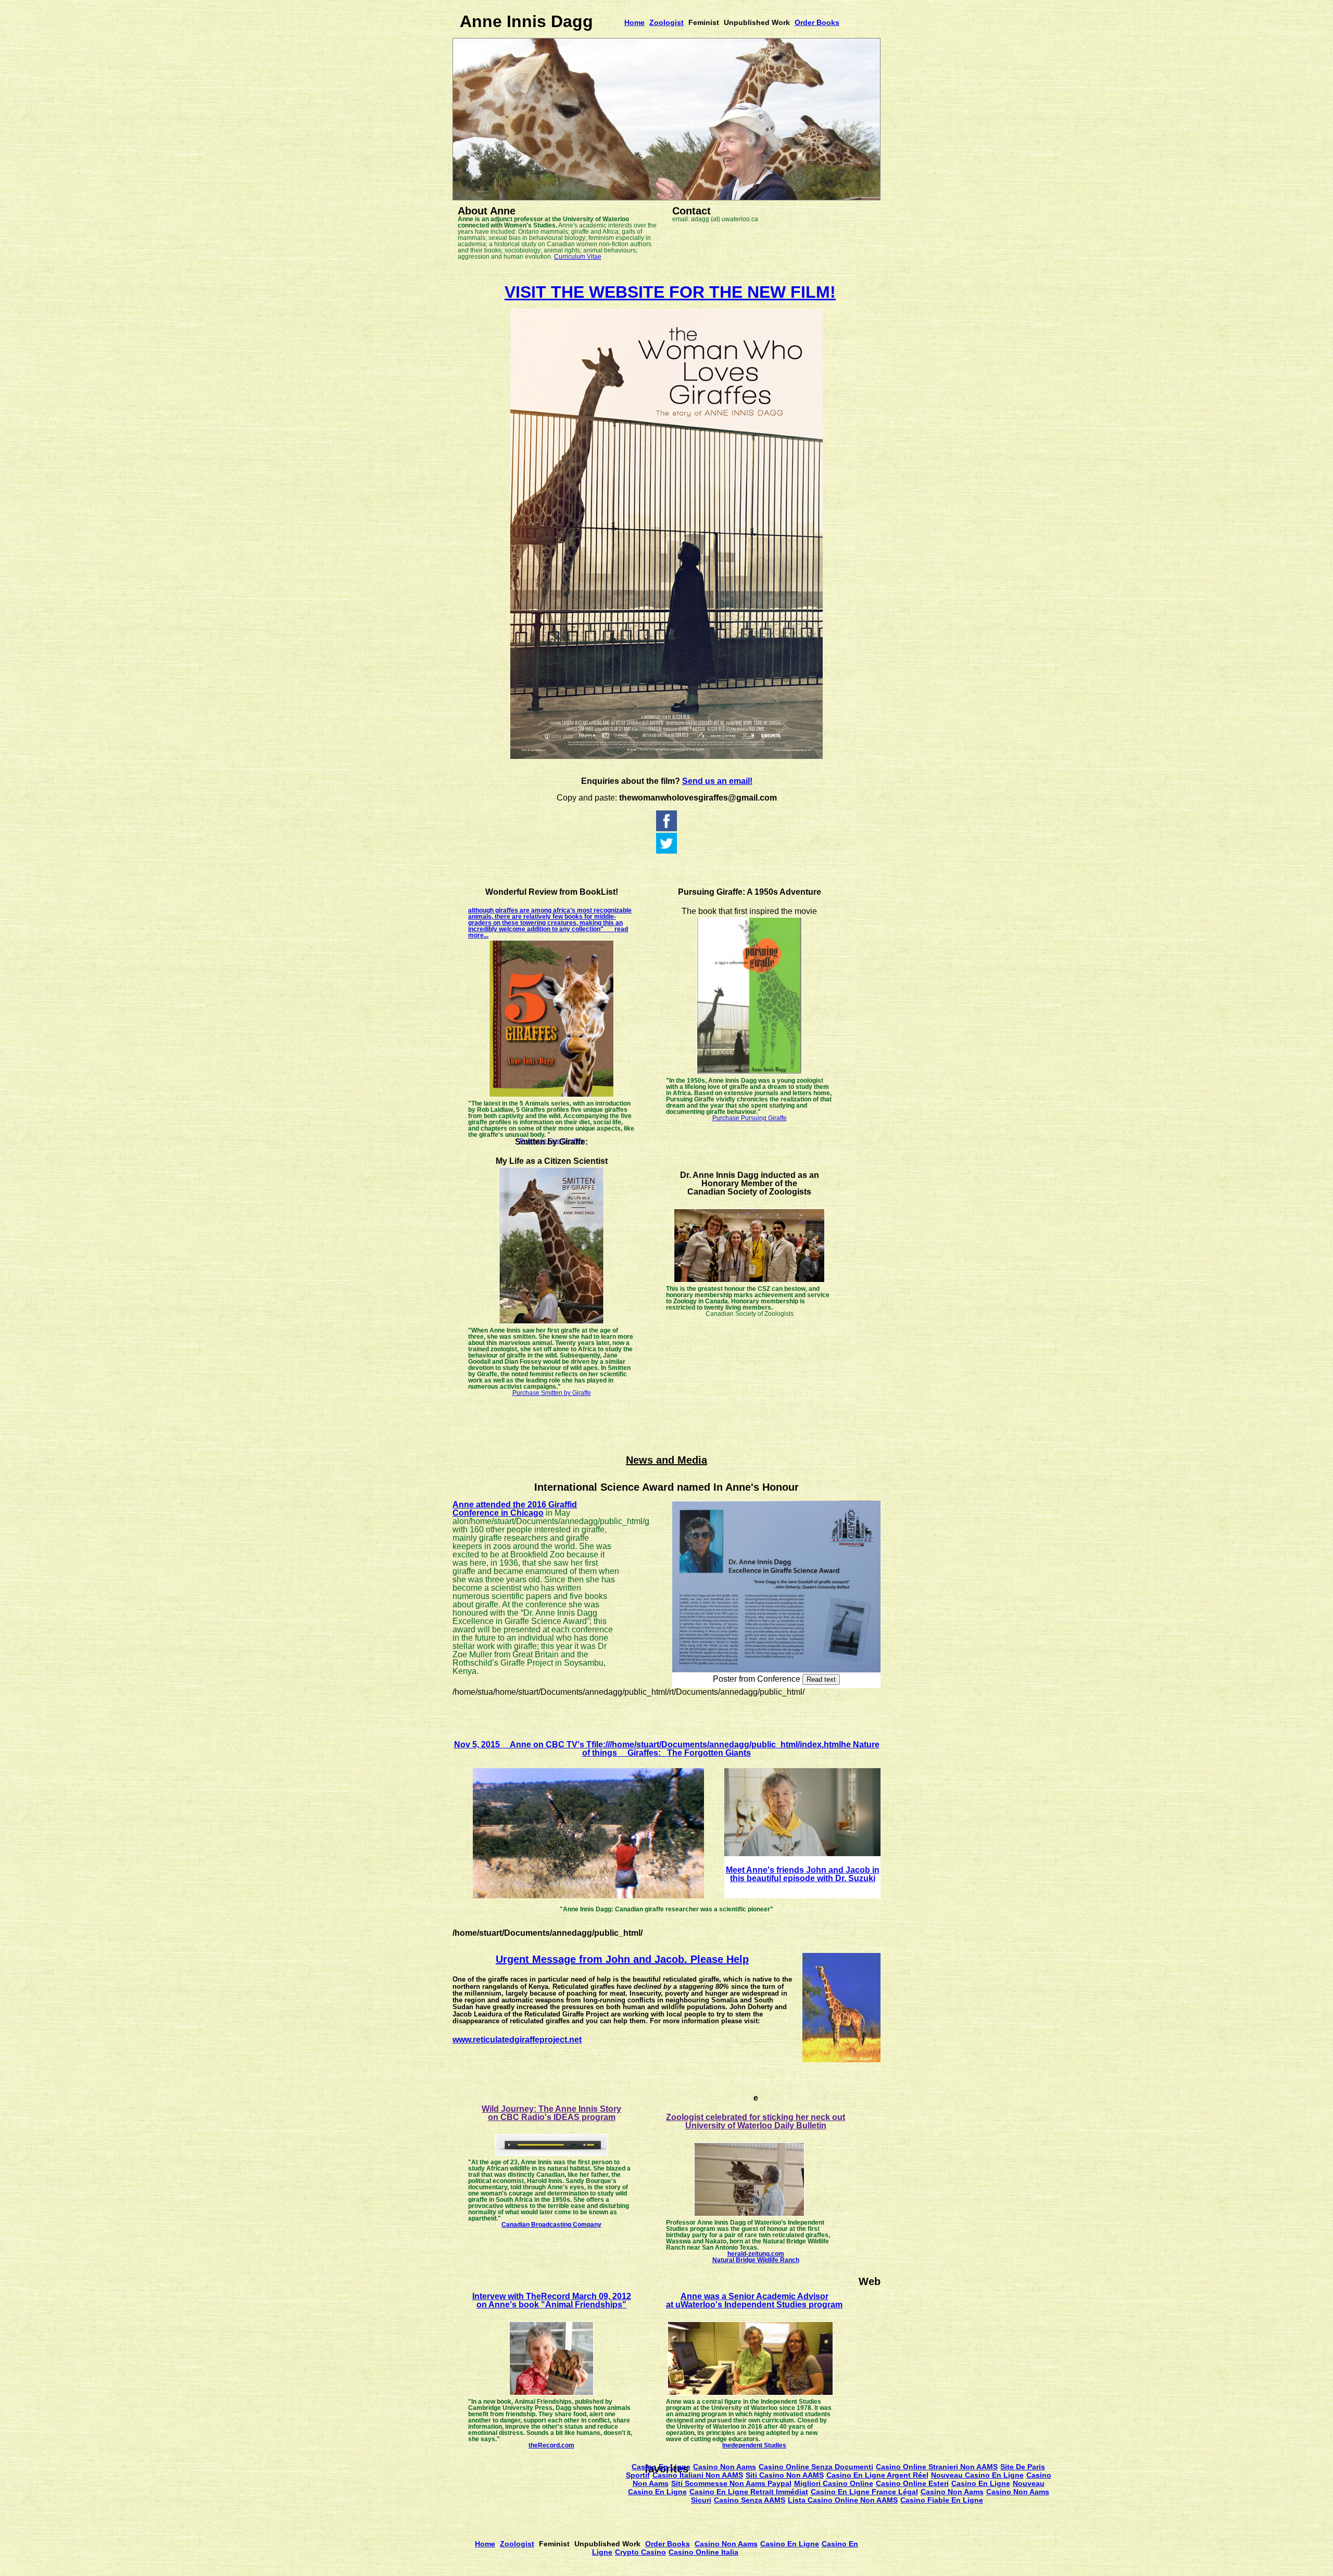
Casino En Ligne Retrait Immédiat (749, 2492)
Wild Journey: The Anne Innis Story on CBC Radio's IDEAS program (551, 2113)
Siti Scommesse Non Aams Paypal (731, 2483)
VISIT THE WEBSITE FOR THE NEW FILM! (670, 292)
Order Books (817, 22)
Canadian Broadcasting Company (551, 2225)
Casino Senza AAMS (750, 2500)
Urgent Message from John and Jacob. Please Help (622, 1959)
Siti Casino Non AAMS (785, 2475)
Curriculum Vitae (578, 257)
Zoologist (666, 22)
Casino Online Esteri (912, 2483)
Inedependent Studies (754, 2445)
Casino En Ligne (661, 2467)
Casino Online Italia (703, 2552)
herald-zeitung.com (756, 2254)
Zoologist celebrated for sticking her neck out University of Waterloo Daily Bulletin (756, 2121)
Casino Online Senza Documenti (816, 2467)
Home (634, 22)
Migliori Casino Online (834, 2483)
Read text (821, 1679)
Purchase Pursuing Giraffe (750, 1118)
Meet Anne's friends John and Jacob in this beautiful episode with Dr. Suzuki (803, 1874)
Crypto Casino (640, 2552)
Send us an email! (717, 781)
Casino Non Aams (725, 2467)
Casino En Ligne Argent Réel (877, 2475)
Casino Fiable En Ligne (942, 2500)
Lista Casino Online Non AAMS (843, 2500)
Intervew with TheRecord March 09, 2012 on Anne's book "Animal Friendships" (552, 2300)
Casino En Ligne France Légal (864, 2492)
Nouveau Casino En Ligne (977, 2475)
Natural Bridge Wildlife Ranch (756, 2260)
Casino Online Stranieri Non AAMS (937, 2467)
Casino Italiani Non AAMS (698, 2475)
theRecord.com (551, 2445)
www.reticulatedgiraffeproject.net (517, 2040)
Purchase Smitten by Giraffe (552, 1393)
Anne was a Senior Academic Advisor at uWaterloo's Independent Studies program (754, 2300)
